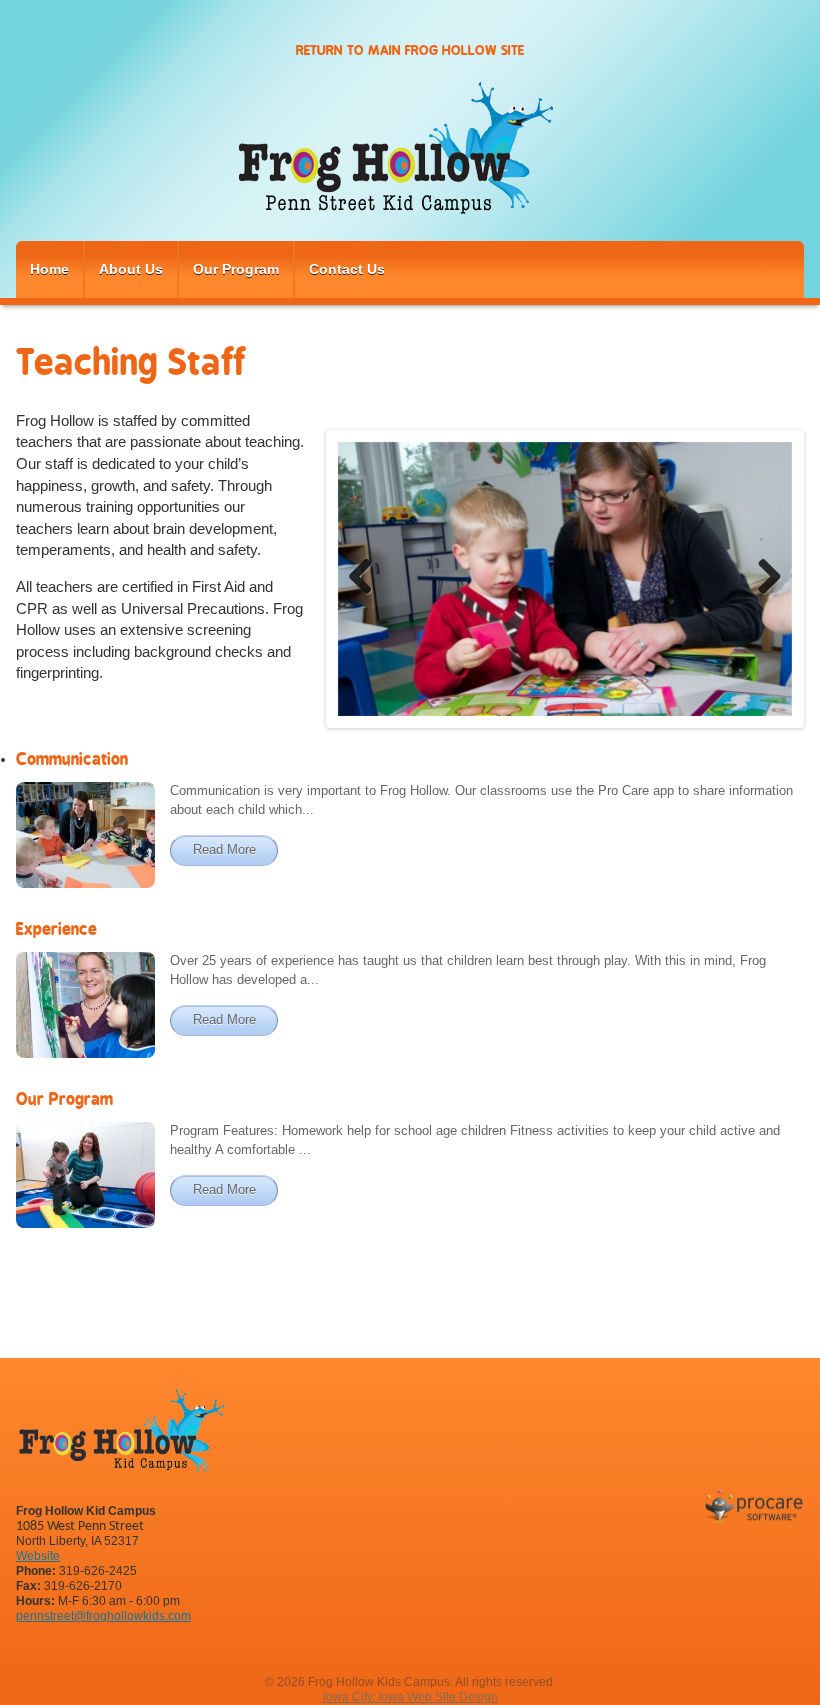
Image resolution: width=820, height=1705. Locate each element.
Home (49, 269)
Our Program (236, 269)
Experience (56, 929)
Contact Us (347, 269)
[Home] (410, 151)
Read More (224, 849)
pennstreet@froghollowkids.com (103, 1616)
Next (762, 579)
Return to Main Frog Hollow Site (410, 50)
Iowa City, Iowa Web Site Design (410, 1697)
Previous (368, 579)
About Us (131, 269)
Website (38, 1556)
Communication (72, 759)
